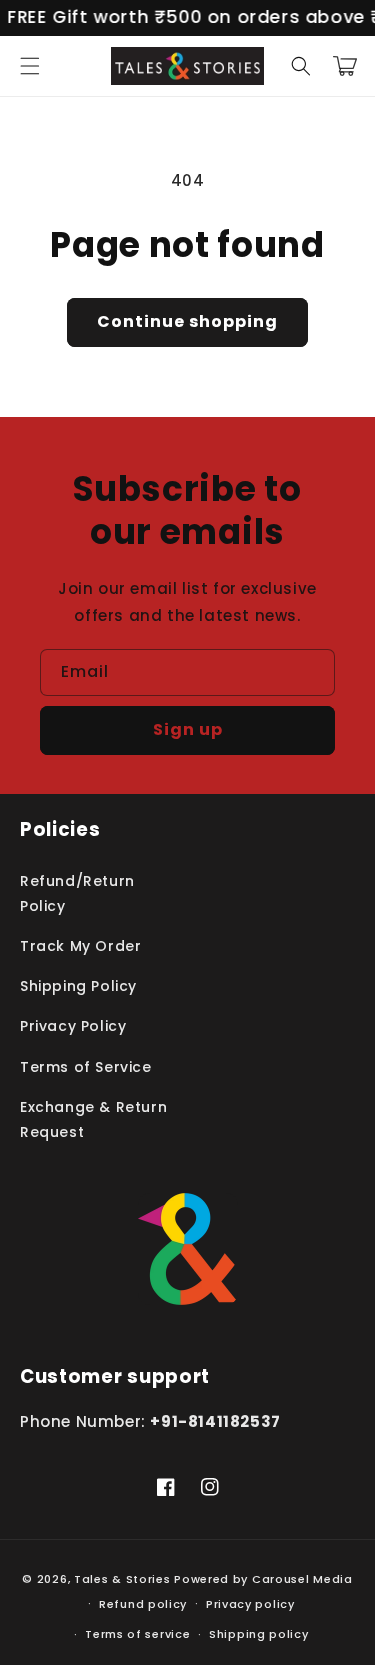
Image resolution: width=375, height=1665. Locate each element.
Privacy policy (250, 1604)
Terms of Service (86, 1067)
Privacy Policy (73, 1026)
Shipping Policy (78, 986)
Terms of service (137, 1634)
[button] (30, 66)
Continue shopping (187, 321)
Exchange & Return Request (93, 1119)
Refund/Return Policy (77, 893)
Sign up (188, 729)
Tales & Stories (122, 1579)
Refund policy (143, 1604)
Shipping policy (259, 1634)
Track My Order (80, 946)
